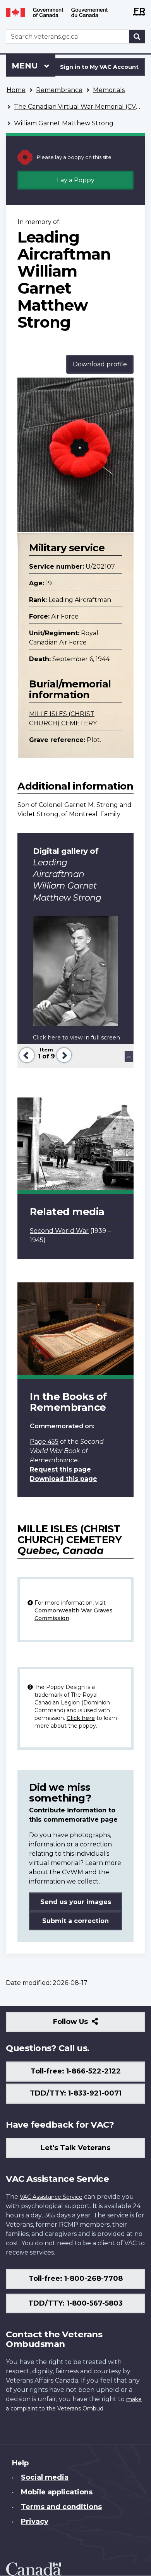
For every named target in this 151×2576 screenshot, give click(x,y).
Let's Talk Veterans (75, 2148)
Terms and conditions (61, 2507)
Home (16, 90)
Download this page (63, 1479)
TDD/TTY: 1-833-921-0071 (76, 2093)
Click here (81, 1718)
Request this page (60, 1469)
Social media (45, 2477)
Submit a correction (75, 1921)
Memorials (109, 90)
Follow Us (87, 2025)
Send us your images (76, 1902)
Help (20, 2463)
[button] (26, 1054)
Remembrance (59, 90)
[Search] (137, 37)
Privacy (35, 2521)
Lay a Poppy (76, 180)
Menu (26, 66)
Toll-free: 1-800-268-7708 (76, 2279)
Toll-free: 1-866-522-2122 (76, 2071)
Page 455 (44, 1442)
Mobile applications (57, 2492)
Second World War (59, 1231)
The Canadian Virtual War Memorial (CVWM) (82, 107)
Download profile (100, 364)
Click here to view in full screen (76, 1038)
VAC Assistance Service (51, 2197)
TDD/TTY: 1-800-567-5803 (75, 2303)
